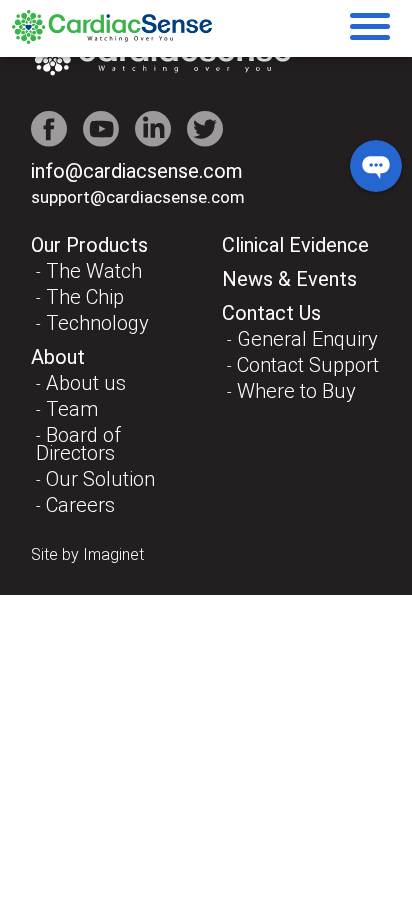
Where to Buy (296, 391)
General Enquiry (307, 339)
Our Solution (100, 479)
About (58, 357)
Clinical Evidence (295, 245)
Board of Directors (78, 444)
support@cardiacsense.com (138, 197)
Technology (97, 323)
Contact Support (308, 365)
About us (86, 383)
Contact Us (271, 313)
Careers (80, 505)
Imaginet (113, 554)
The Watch (94, 271)
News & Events (289, 279)
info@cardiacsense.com (137, 171)
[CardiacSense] (112, 38)
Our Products (89, 245)
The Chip (85, 297)
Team (72, 409)
